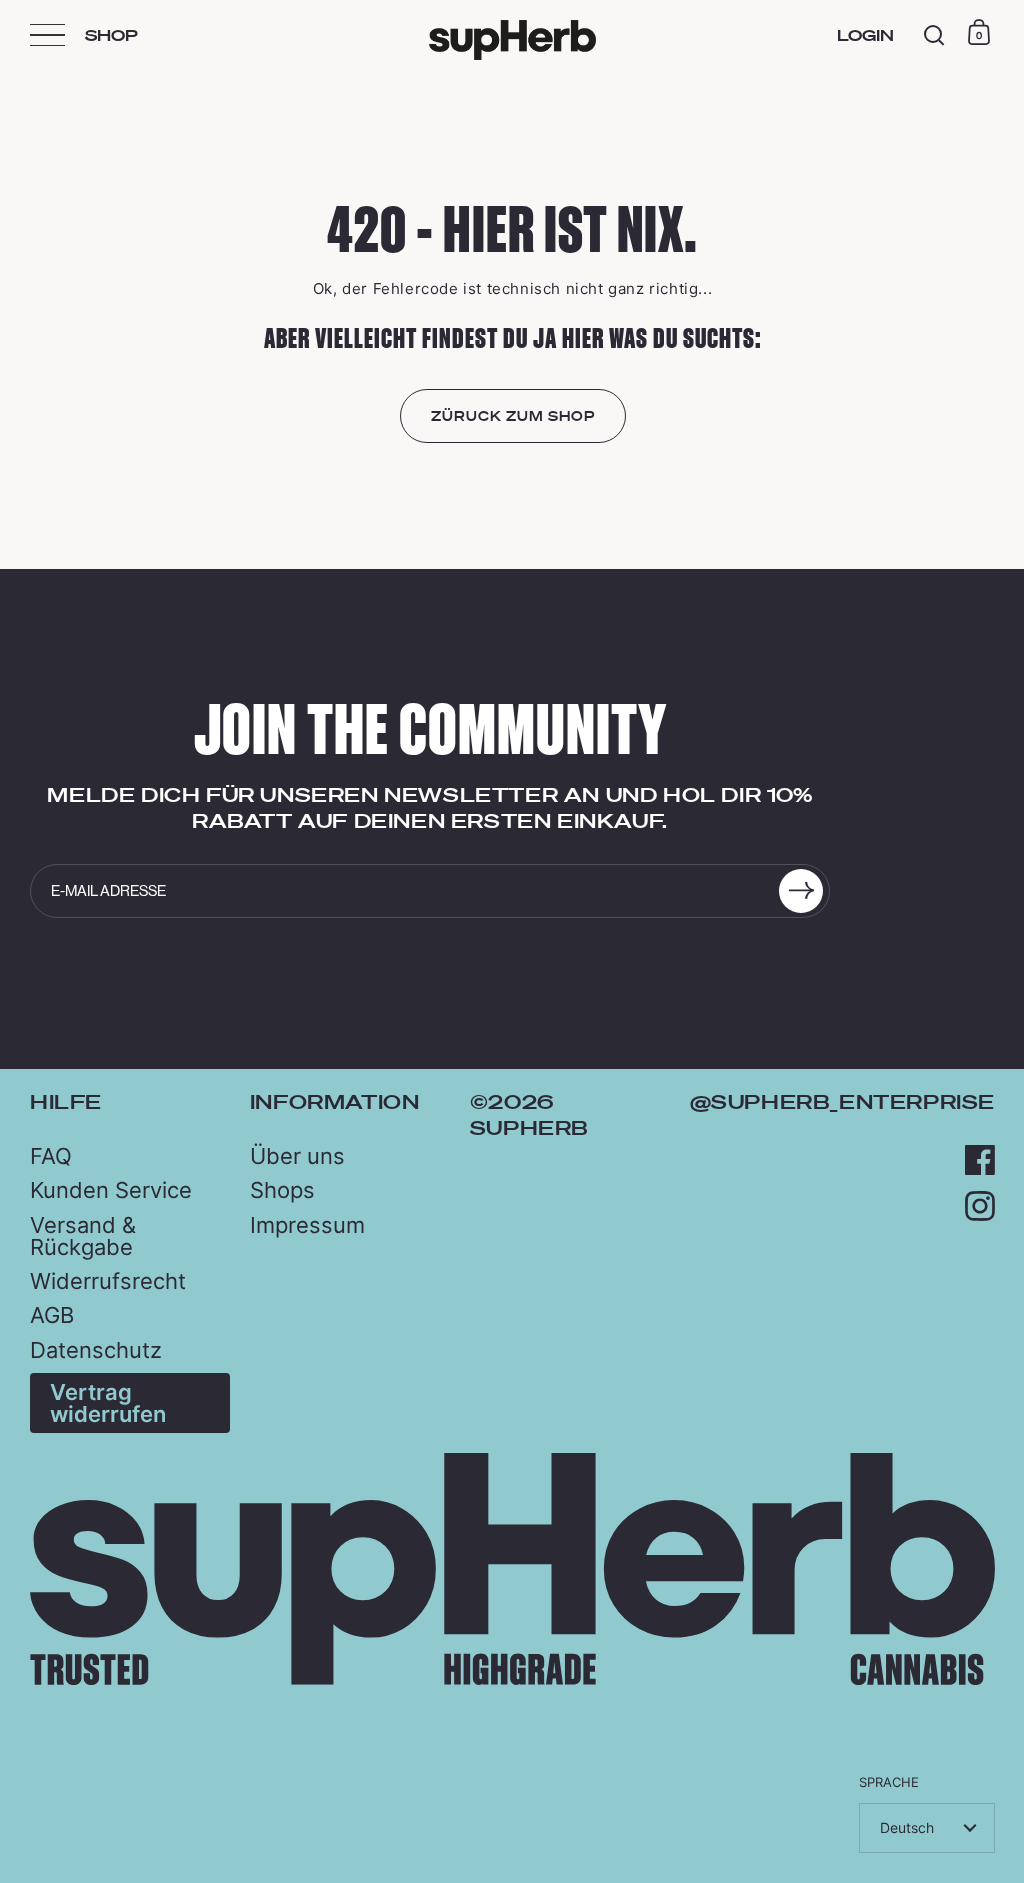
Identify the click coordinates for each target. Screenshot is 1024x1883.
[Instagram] (980, 1206)
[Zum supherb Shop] (512, 1679)
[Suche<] (934, 35)
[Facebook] (980, 1160)
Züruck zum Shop (513, 416)
